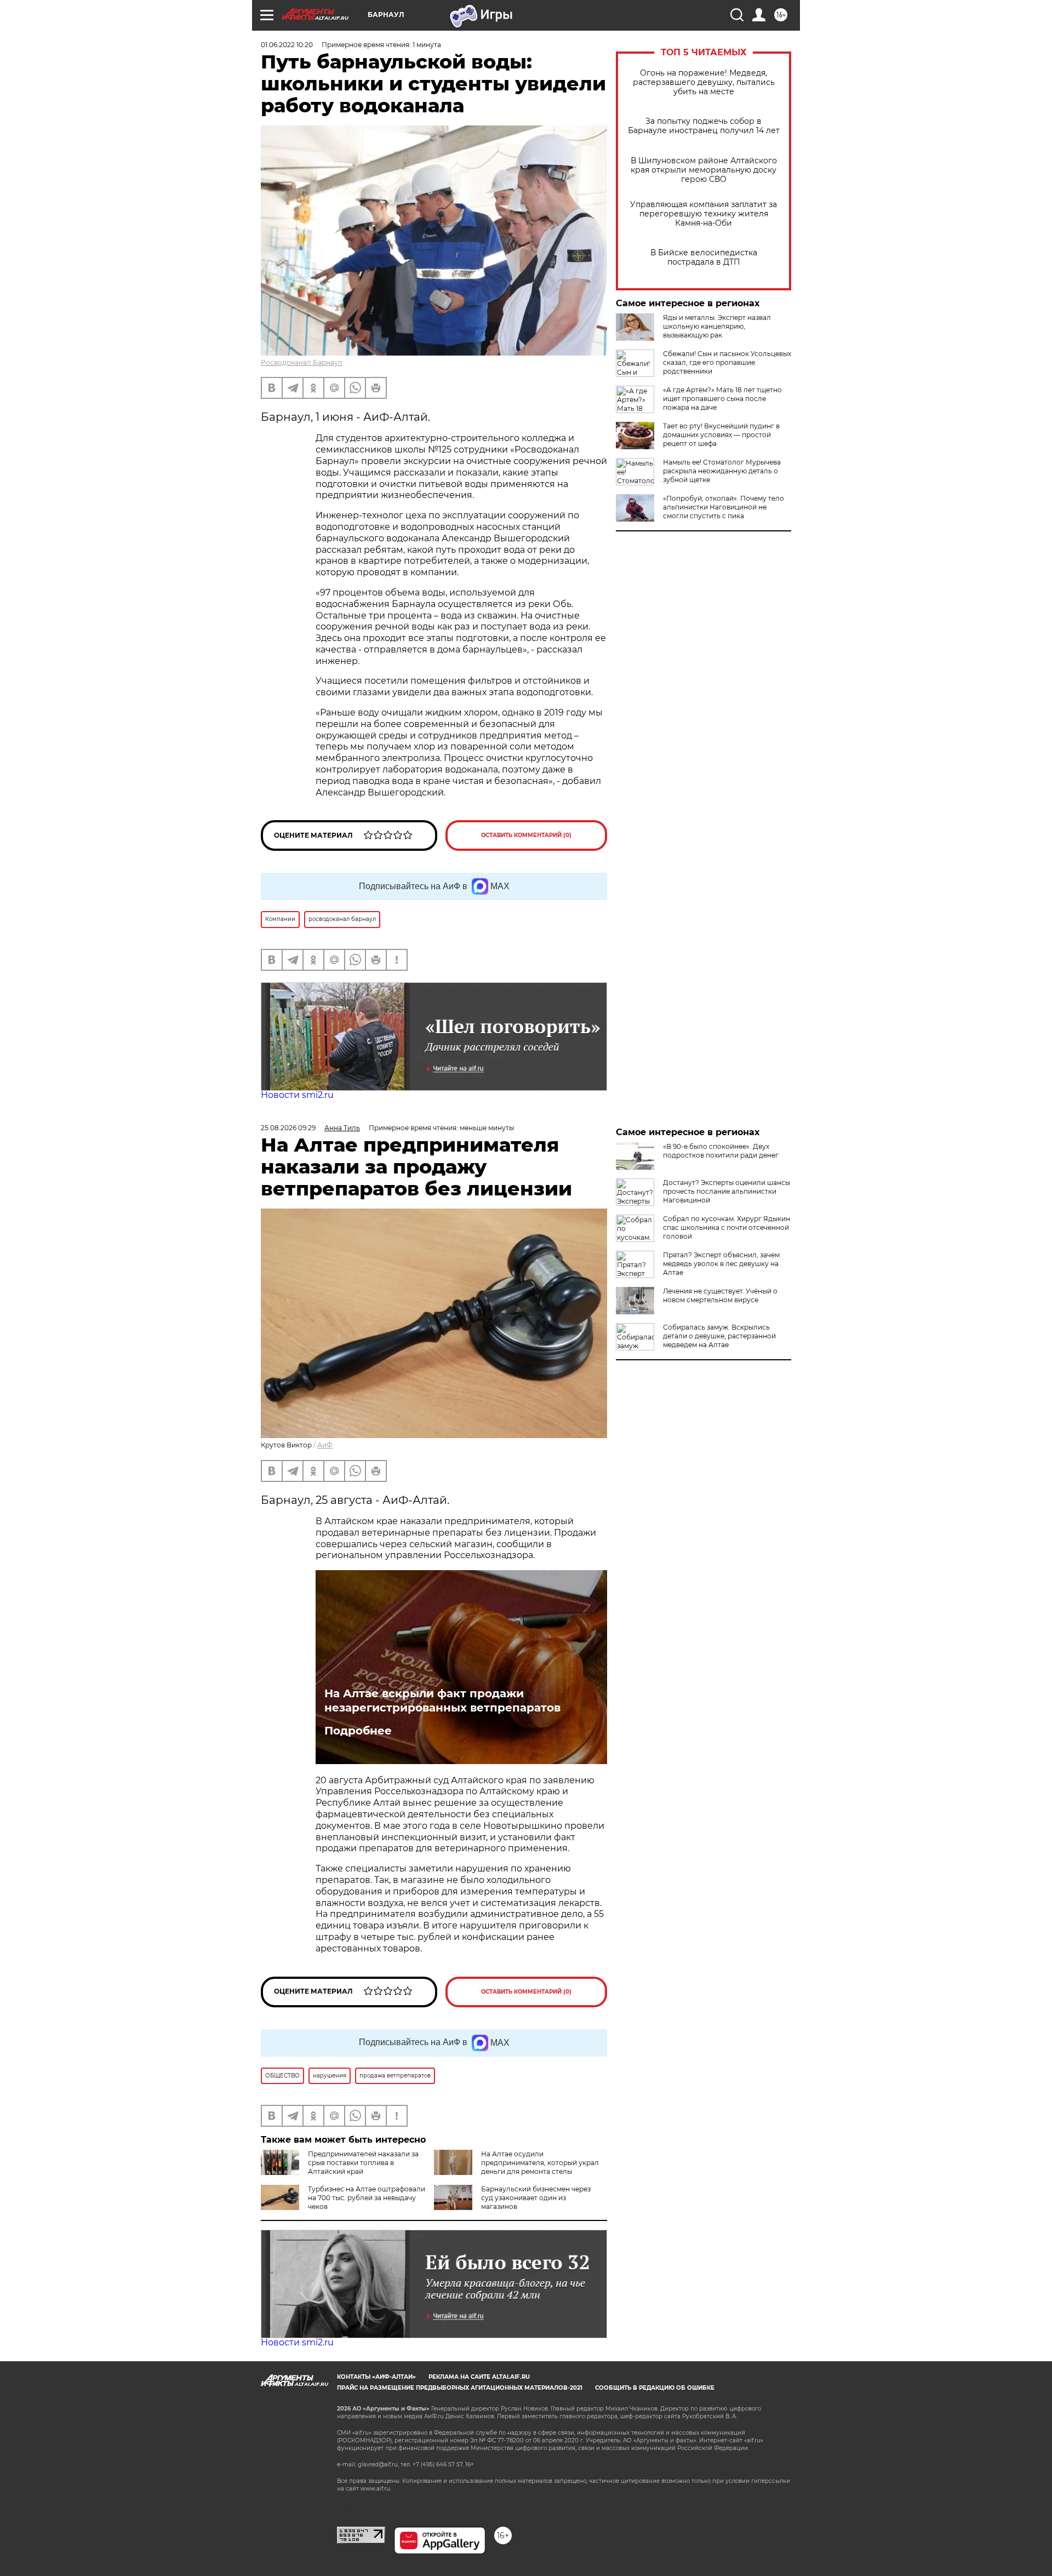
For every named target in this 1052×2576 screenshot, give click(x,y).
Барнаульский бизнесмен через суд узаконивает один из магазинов (536, 2198)
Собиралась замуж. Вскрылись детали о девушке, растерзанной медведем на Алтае (719, 1336)
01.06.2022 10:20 (287, 45)
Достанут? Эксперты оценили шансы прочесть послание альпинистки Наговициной (727, 1191)
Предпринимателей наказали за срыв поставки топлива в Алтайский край (363, 2163)
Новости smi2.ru (297, 1095)
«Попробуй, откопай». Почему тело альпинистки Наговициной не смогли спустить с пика (724, 507)
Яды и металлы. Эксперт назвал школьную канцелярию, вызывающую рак (717, 326)
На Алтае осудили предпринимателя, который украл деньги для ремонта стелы (540, 2163)
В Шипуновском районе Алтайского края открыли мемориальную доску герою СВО (704, 170)
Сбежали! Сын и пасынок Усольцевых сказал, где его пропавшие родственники (727, 362)
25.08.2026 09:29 (288, 1128)
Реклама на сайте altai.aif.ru (479, 2377)
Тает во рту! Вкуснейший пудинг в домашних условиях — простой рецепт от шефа (721, 435)
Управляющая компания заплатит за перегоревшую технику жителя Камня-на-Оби (704, 214)
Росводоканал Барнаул (302, 362)
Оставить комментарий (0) (526, 835)
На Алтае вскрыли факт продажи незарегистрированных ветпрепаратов (442, 1701)
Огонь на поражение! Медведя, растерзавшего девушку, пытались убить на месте (704, 82)
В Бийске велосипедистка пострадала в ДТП (704, 257)
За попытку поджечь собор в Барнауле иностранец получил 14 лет (704, 126)
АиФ (325, 1445)
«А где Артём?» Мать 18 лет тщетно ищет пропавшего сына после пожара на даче (722, 399)
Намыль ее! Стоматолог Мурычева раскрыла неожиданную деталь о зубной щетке (722, 471)
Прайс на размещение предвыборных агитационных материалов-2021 (460, 2388)
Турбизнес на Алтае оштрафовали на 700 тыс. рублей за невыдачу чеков (367, 2198)
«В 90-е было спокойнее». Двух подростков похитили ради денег (721, 1151)
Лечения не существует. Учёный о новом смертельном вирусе (720, 1295)
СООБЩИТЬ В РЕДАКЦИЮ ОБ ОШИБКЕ (655, 2388)
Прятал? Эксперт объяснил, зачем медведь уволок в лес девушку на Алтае (721, 1264)
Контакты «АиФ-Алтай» (376, 2377)
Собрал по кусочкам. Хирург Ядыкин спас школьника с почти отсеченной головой (727, 1227)
